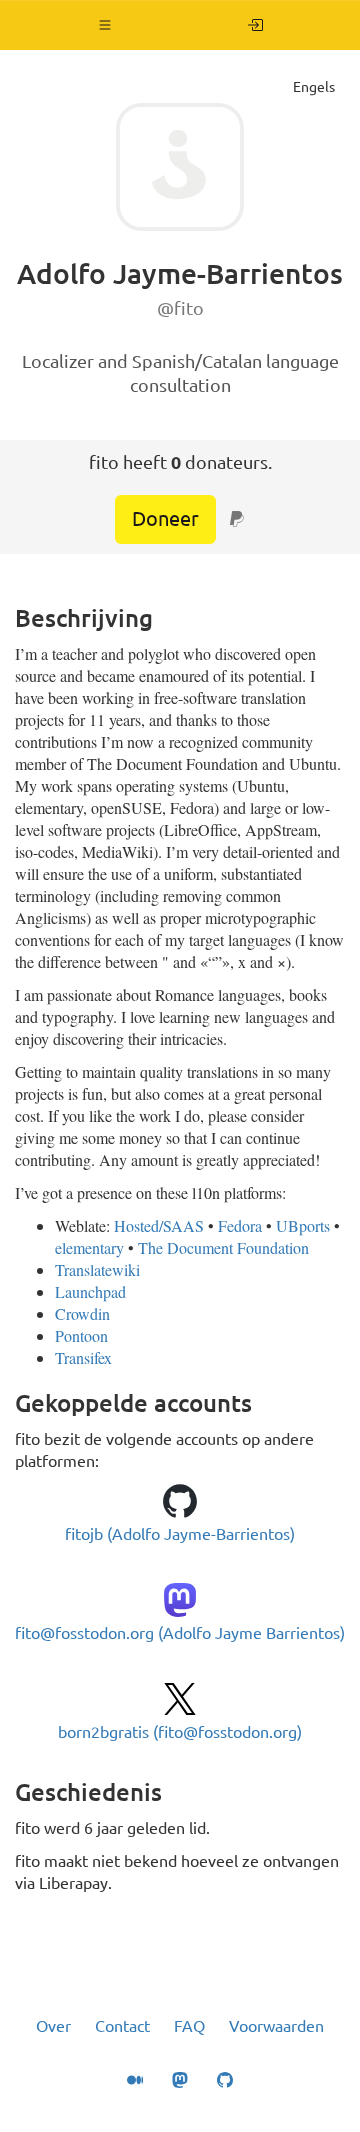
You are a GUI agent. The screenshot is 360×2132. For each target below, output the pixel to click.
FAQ (189, 2026)
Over (53, 2026)
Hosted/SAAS (159, 1225)
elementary (89, 1247)
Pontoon (81, 1335)
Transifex (83, 1357)
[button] (105, 25)
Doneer (165, 518)
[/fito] (255, 25)
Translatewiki (97, 1269)
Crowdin (82, 1313)
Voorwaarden (276, 2026)
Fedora (240, 1225)
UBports (303, 1225)
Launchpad (90, 1291)
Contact (122, 2026)
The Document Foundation (223, 1247)
